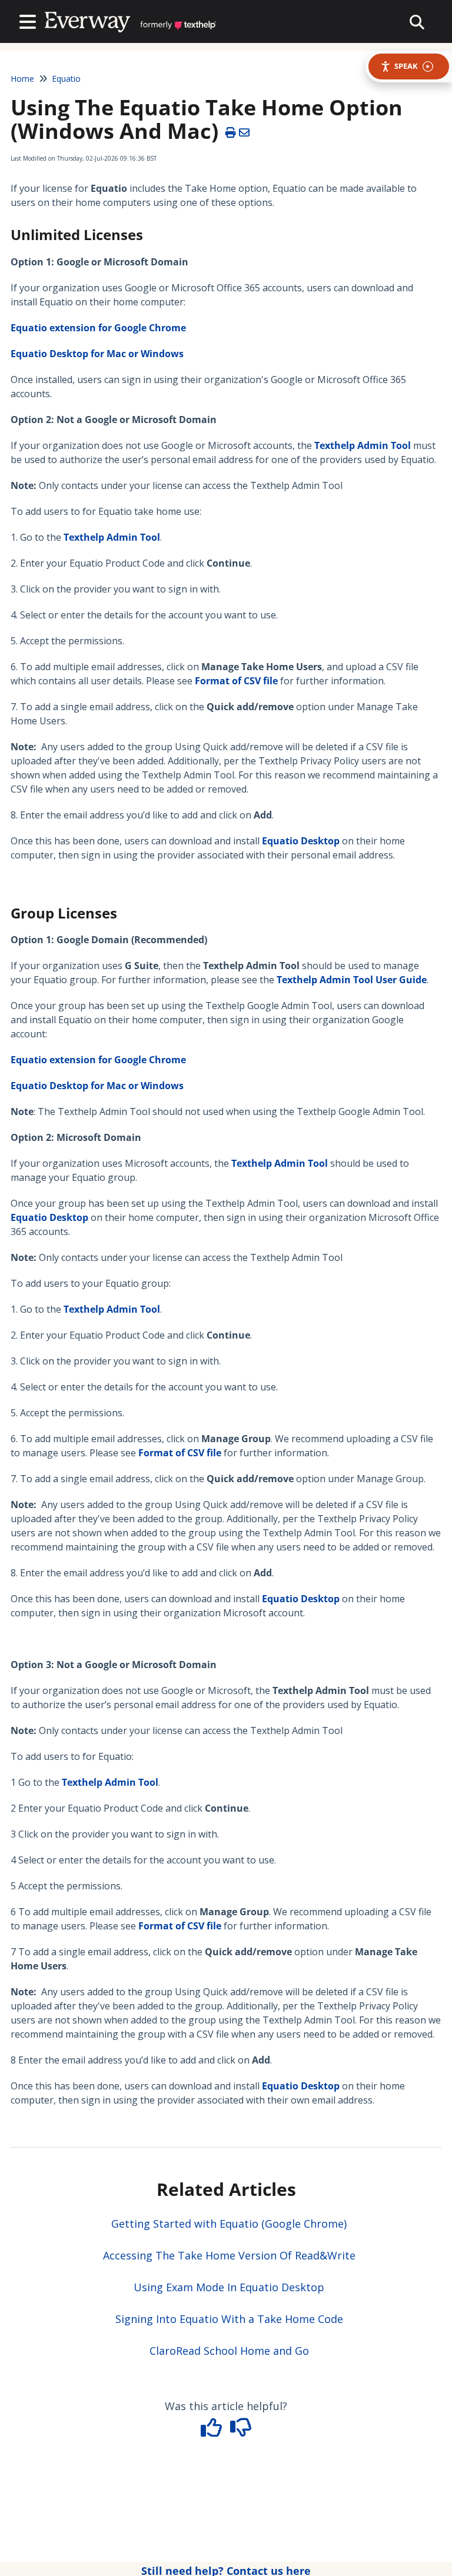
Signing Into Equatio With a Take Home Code (229, 2319)
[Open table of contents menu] (30, 20)
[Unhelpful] (241, 2431)
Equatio (66, 79)
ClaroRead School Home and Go (229, 2351)
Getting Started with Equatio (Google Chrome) (229, 2224)
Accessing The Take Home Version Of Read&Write (229, 2255)
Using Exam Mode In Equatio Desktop (229, 2287)
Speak (406, 66)
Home (22, 79)
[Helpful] (213, 2431)
